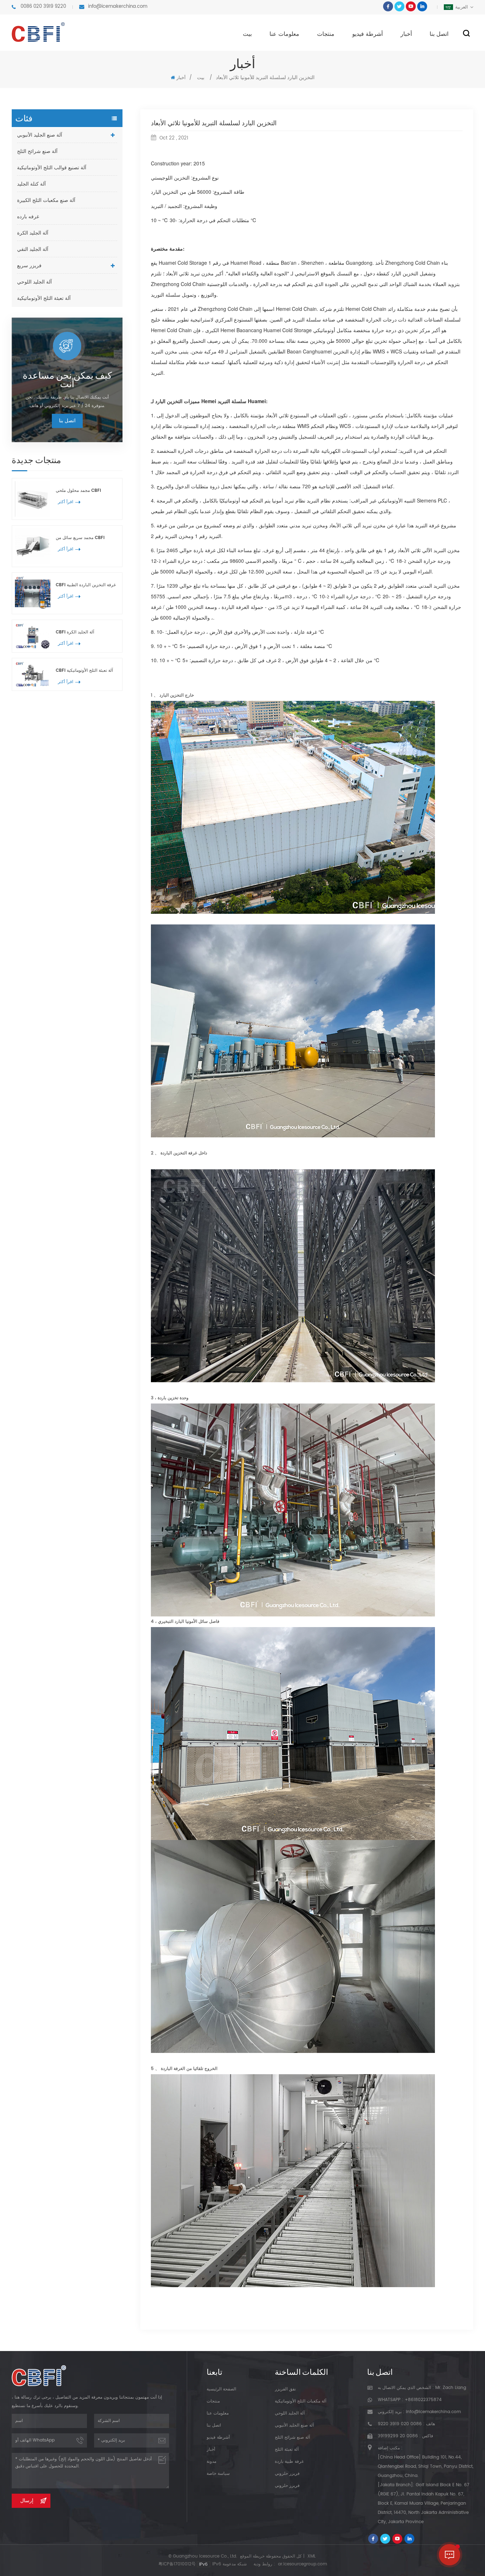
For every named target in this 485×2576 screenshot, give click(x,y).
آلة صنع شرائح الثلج (37, 151)
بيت (247, 34)
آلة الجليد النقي (33, 249)
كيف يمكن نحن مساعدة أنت (67, 379)
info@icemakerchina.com (118, 7)
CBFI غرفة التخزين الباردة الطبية (86, 585)
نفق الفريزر (285, 2389)
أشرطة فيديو (367, 34)
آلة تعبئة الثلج (287, 2449)
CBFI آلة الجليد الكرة (75, 632)
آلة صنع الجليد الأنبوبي (40, 135)
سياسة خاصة (218, 2474)
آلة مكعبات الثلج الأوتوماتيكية (301, 2401)
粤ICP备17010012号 (177, 2564)
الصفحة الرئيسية (221, 2389)
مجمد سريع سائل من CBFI (80, 538)
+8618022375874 (423, 2400)
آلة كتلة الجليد (31, 184)
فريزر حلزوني (287, 2474)
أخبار (406, 34)
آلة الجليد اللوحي (34, 282)
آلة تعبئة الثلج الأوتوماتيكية (44, 298)
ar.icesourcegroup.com (303, 2564)
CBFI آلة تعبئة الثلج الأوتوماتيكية (84, 671)
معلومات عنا (284, 34)
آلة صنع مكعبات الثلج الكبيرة (46, 200)
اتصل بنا (439, 34)
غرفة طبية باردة (289, 2462)
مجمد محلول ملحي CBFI (78, 491)
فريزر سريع (29, 266)
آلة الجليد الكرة (33, 233)
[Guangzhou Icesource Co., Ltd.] (38, 32)
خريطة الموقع (252, 2556)
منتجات (326, 34)
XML (312, 2556)
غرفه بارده (28, 217)
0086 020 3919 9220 (43, 7)
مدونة (211, 2462)
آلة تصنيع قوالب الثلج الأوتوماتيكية (52, 168)
